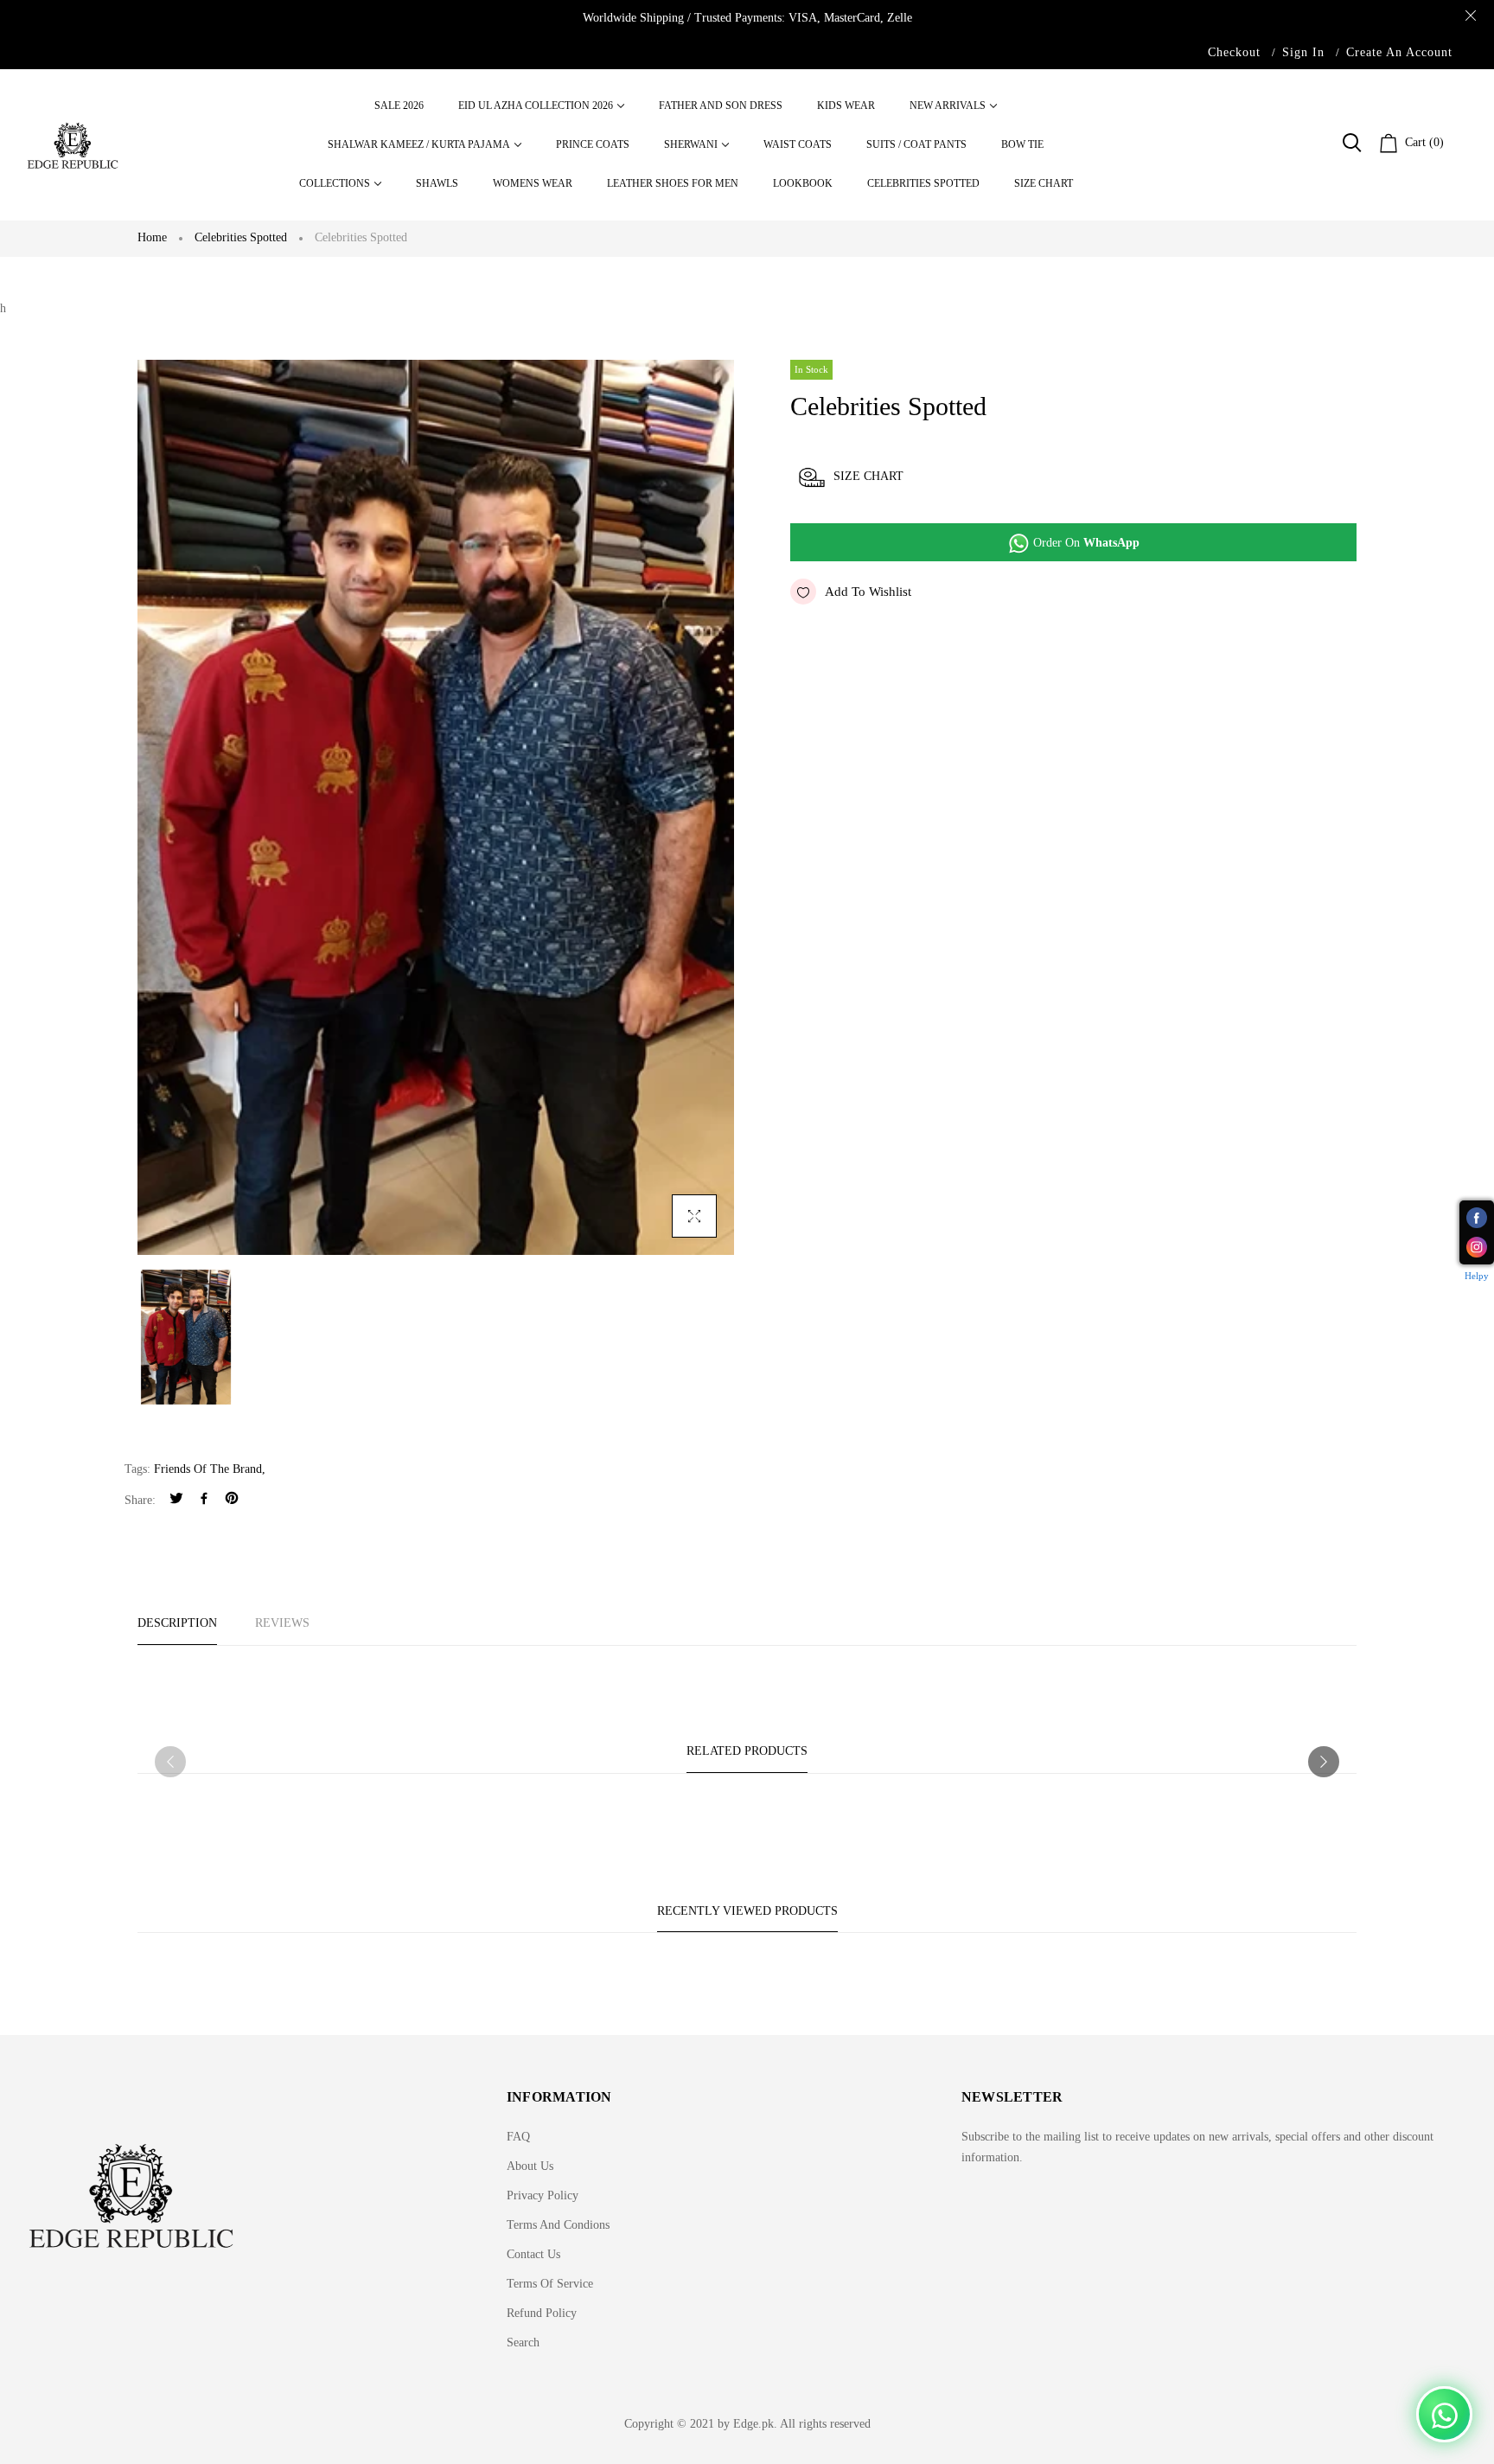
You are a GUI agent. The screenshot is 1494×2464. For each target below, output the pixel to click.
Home (152, 237)
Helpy (1477, 1276)
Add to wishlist (868, 592)
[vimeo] (232, 1500)
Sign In (1303, 52)
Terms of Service (550, 2284)
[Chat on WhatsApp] (1444, 2414)
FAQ (518, 2137)
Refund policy (542, 2313)
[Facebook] (204, 1500)
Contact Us (533, 2254)
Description (177, 1623)
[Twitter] (176, 1500)
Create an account (1399, 52)
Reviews (282, 1623)
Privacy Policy (543, 2195)
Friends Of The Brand (208, 1469)
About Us (530, 2166)
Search (523, 2342)
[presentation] (170, 1762)
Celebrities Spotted (241, 237)
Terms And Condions (558, 2225)
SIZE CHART (868, 476)
